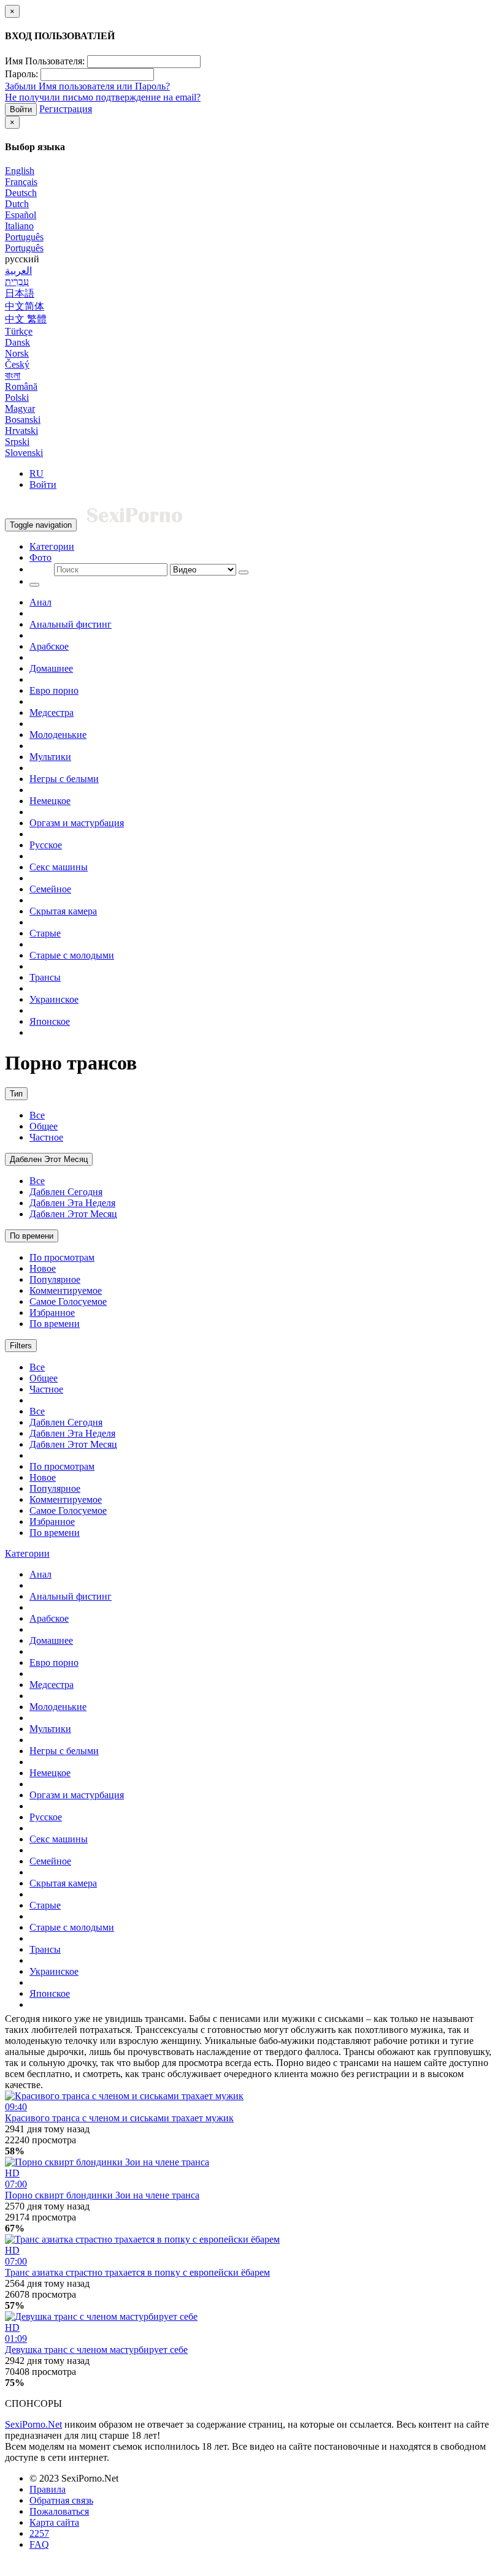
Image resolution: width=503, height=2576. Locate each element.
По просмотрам (62, 1257)
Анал (40, 602)
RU (36, 473)
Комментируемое (66, 1290)
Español (21, 215)
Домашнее (51, 668)
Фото (40, 557)
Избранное (52, 1313)
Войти (21, 109)
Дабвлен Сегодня (66, 1192)
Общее (44, 1126)
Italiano (19, 226)
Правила (48, 2489)
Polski (17, 397)
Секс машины (59, 867)
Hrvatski (21, 431)
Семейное (50, 889)
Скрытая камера (63, 911)
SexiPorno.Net (33, 2424)
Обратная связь (61, 2500)
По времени (32, 1236)
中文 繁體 (26, 319)
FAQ (39, 2544)
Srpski (17, 442)
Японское (50, 1021)
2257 (39, 2533)
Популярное (55, 1279)
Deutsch (21, 193)
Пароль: (21, 74)
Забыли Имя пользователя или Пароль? (87, 86)
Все (37, 1115)
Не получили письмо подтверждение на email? (103, 97)
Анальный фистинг (71, 624)
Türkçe (19, 331)
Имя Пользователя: (45, 61)
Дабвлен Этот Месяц (49, 1159)
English (20, 171)
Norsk (17, 353)
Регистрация (66, 109)
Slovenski (24, 453)
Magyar (20, 408)
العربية (18, 271)
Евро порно (54, 690)
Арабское (49, 646)
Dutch (17, 204)
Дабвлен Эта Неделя (72, 1203)
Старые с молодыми (72, 955)
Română (21, 386)
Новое (43, 1268)
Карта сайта (54, 2522)
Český (17, 364)
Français (21, 182)
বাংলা (13, 375)
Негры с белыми (64, 779)
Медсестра (52, 712)
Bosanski (23, 420)
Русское (46, 845)
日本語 (20, 293)
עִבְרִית (17, 282)
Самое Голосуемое (68, 1301)
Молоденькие (58, 735)
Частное (46, 1137)
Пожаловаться (59, 2511)
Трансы (45, 977)
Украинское (54, 999)
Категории (52, 546)
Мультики (50, 757)
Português (24, 237)
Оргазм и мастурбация (77, 823)
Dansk (17, 342)
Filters (21, 1346)
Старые (45, 933)
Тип (16, 1094)
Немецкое (50, 801)
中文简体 (25, 306)
